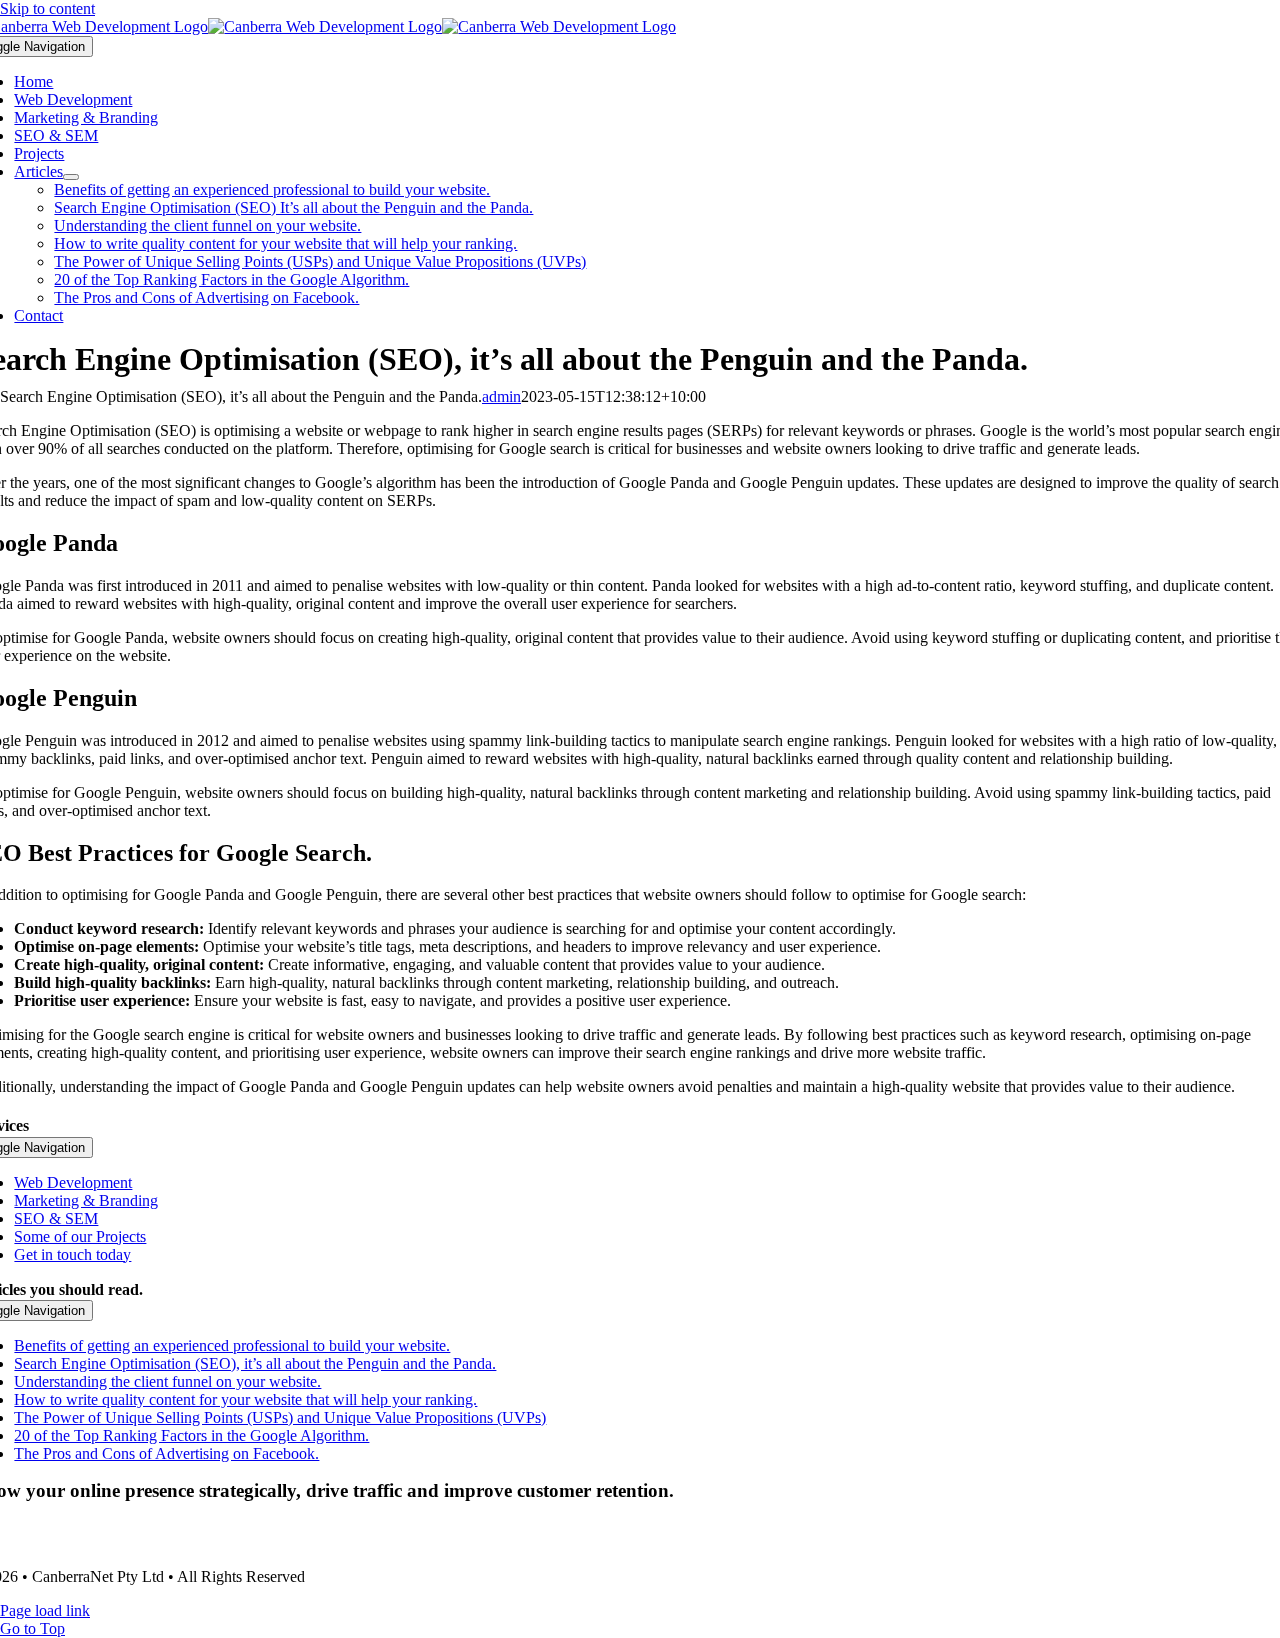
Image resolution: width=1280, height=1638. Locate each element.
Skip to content (47, 8)
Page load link (45, 1610)
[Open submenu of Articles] (71, 177)
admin (501, 396)
